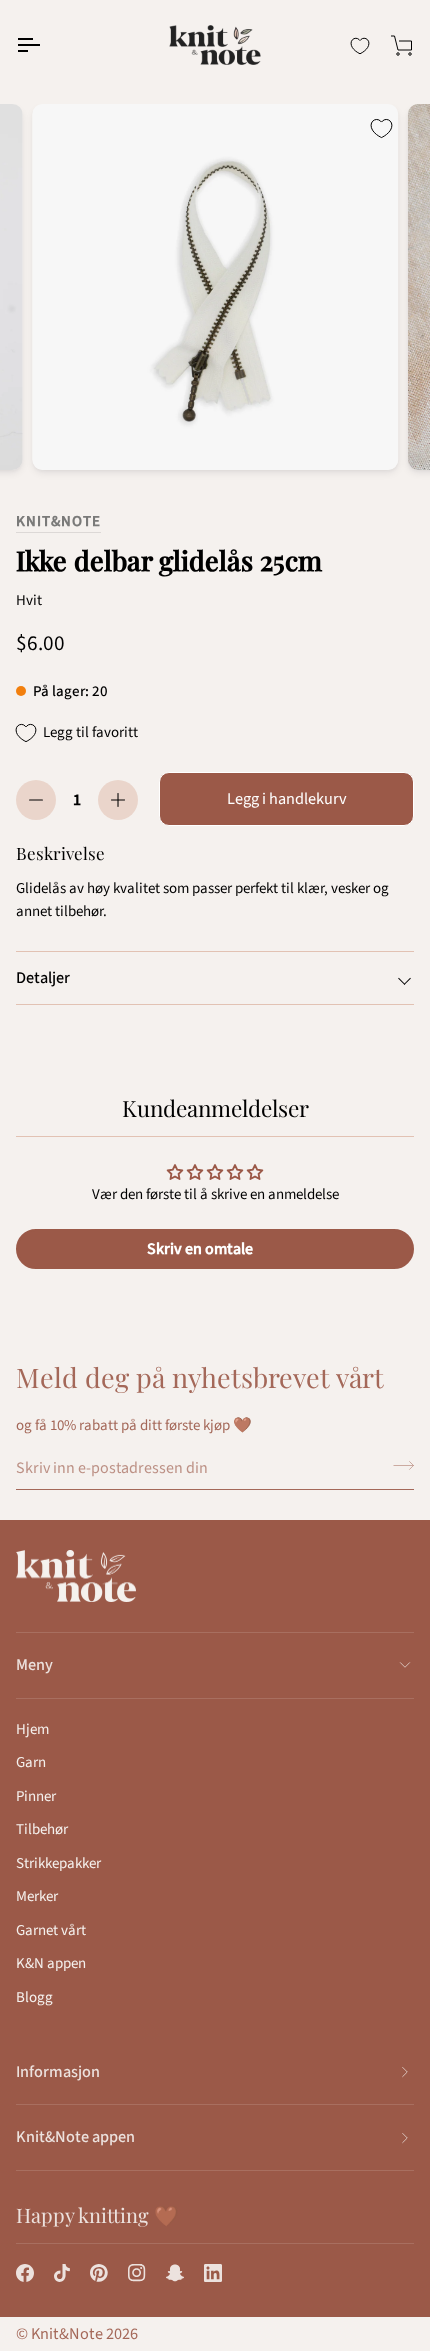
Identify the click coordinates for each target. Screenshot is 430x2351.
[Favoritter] (360, 46)
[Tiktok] (62, 2273)
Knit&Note (58, 521)
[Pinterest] (99, 2273)
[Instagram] (137, 2273)
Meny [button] (34, 1665)
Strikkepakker (58, 1863)
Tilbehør (42, 1829)
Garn (31, 1762)
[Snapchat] (175, 2273)
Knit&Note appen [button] (75, 2137)
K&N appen (51, 1963)
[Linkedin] (213, 2273)
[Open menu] (46, 45)
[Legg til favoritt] (381, 128)
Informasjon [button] (58, 2072)
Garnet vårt (51, 1930)
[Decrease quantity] (36, 800)
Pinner (36, 1796)
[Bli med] (397, 1465)
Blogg (34, 1997)
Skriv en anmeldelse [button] (215, 1249)
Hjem (32, 1729)
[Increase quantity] (118, 800)
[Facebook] (25, 2273)
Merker (37, 1896)
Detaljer (43, 978)
